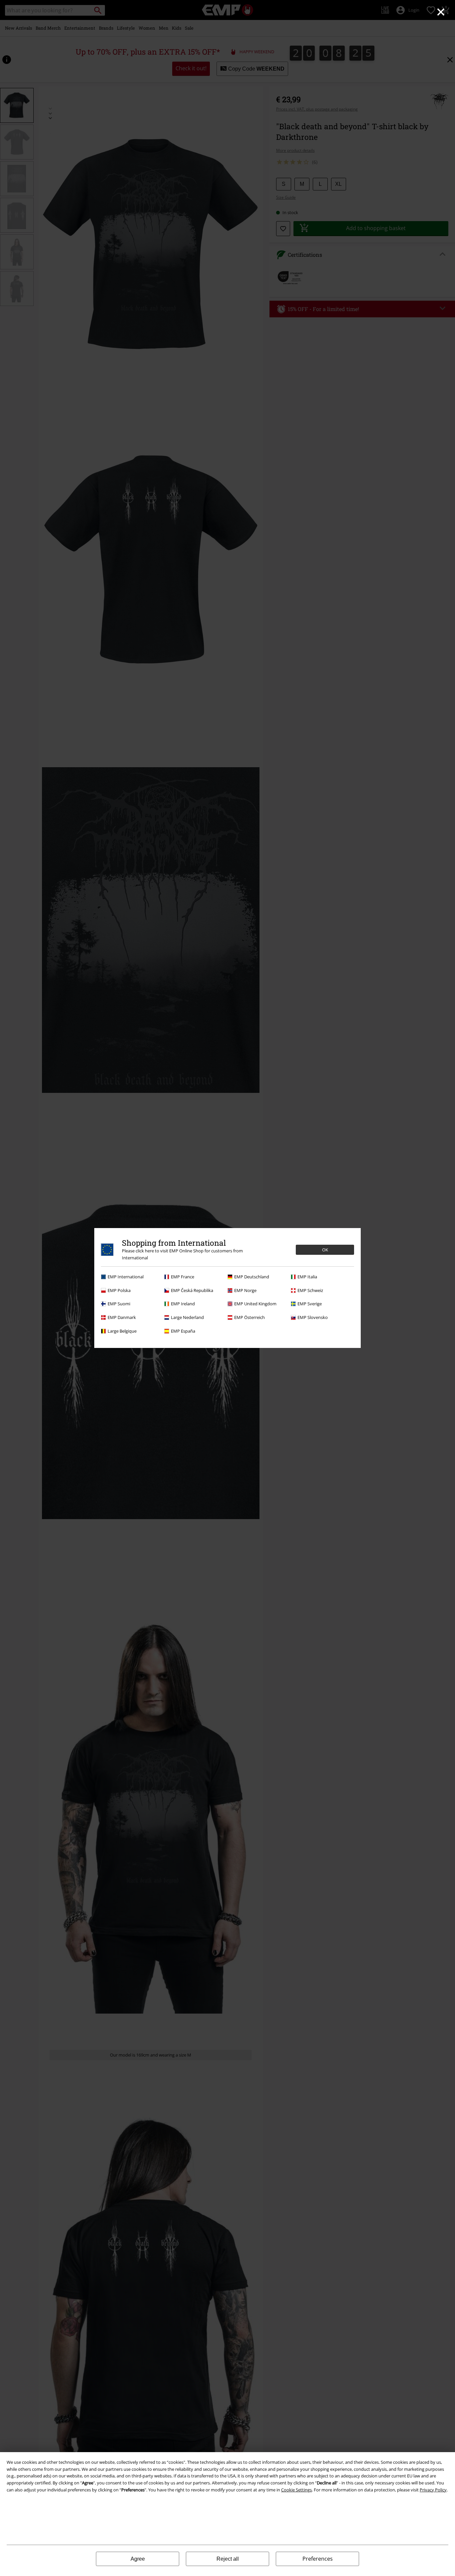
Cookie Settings (296, 2490)
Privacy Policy (433, 2490)
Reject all (228, 2559)
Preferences (318, 2559)
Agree (138, 2559)
